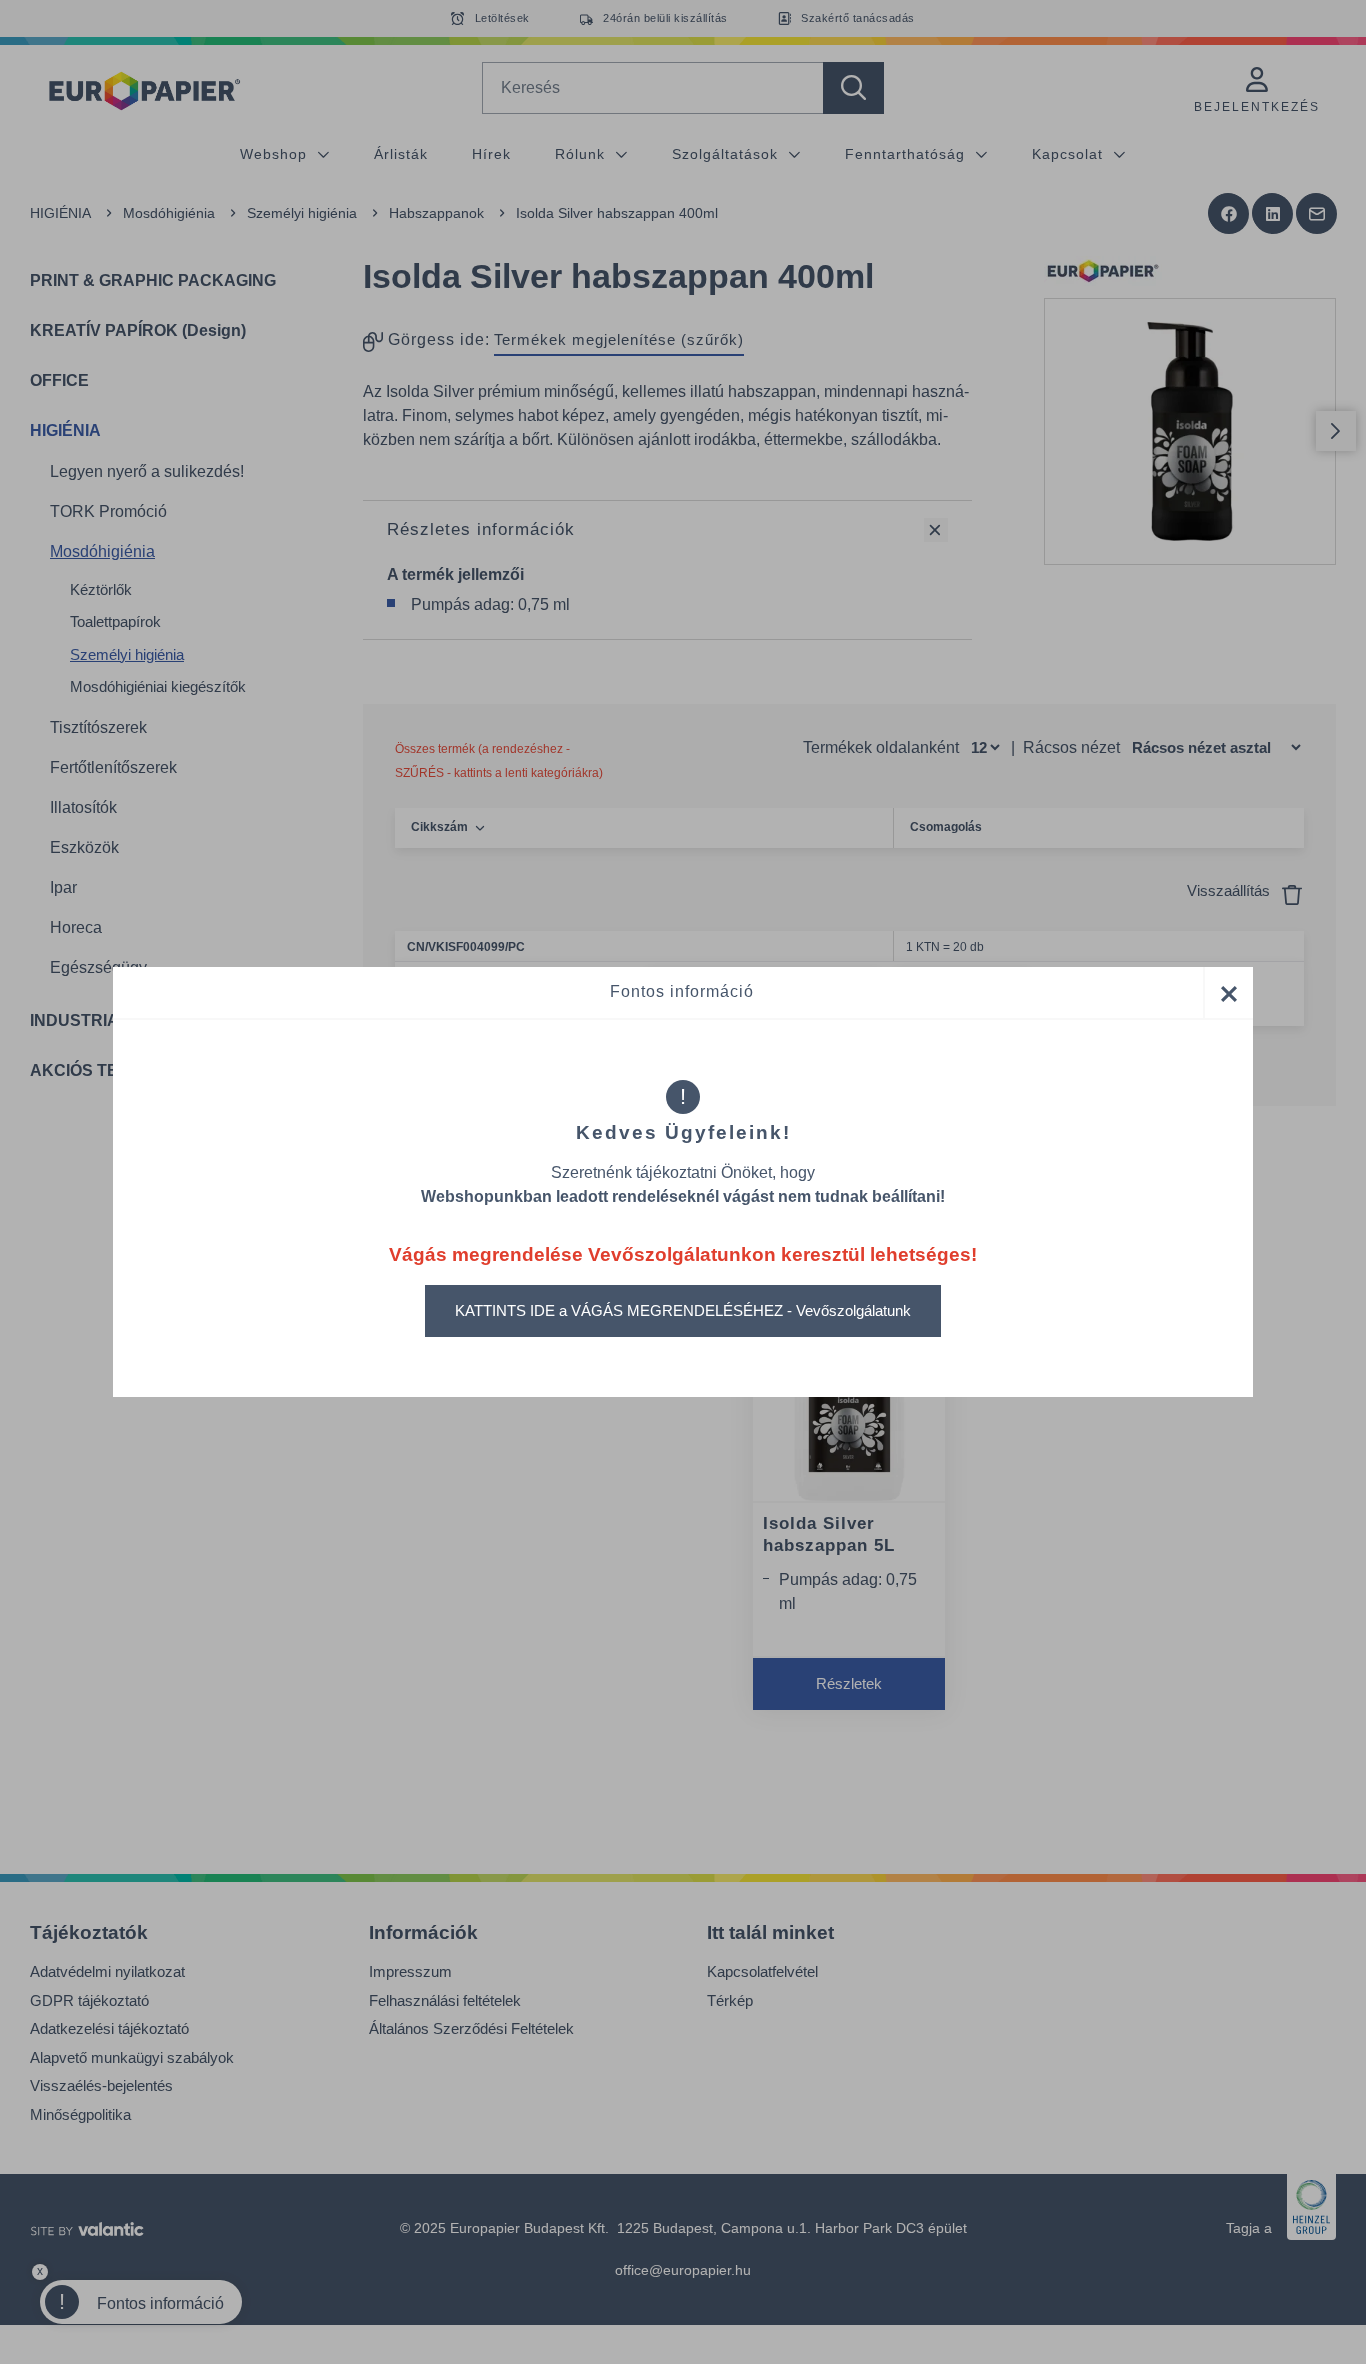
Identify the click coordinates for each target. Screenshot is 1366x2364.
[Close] (1228, 992)
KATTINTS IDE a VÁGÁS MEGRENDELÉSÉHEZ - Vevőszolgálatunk (683, 1310)
